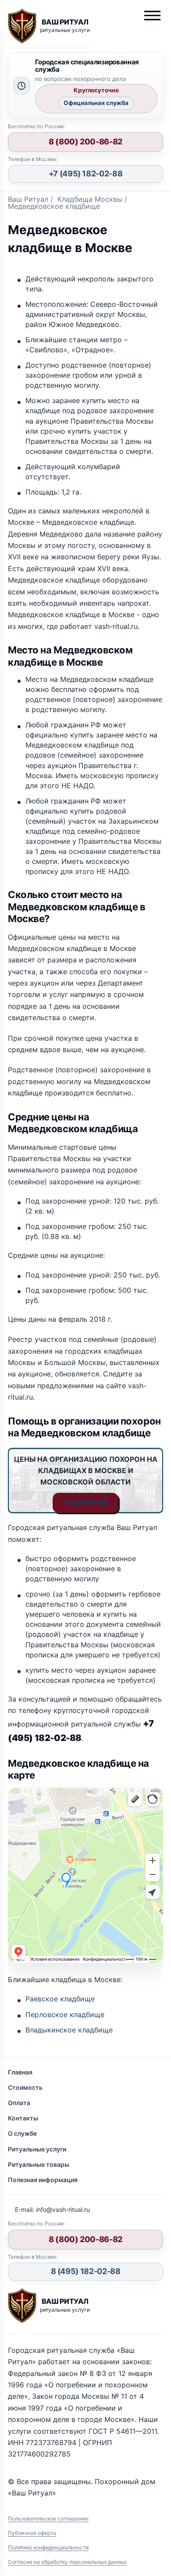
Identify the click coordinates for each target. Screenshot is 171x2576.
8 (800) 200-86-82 (85, 142)
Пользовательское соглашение (48, 2518)
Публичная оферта (32, 2533)
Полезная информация (43, 2180)
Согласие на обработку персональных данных (67, 2562)
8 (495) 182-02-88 (86, 2271)
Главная (20, 2072)
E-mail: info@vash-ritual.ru (52, 2209)
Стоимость (25, 2087)
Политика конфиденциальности (48, 2547)
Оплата (19, 2103)
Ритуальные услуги (37, 2149)
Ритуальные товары (39, 2164)
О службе (22, 2133)
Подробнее (85, 1502)
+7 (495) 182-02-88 (86, 174)
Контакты (23, 2118)
